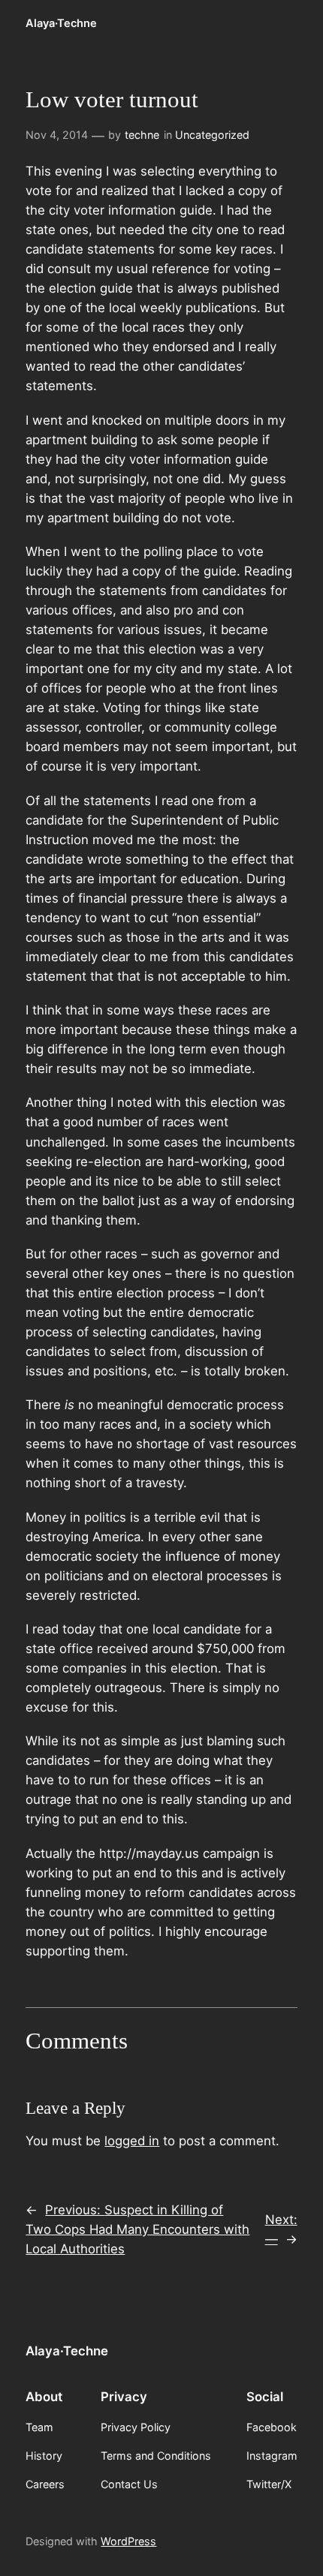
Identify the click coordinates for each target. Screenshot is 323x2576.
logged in (132, 2141)
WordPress (128, 2541)
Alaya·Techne (61, 23)
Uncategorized (212, 135)
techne (142, 135)
